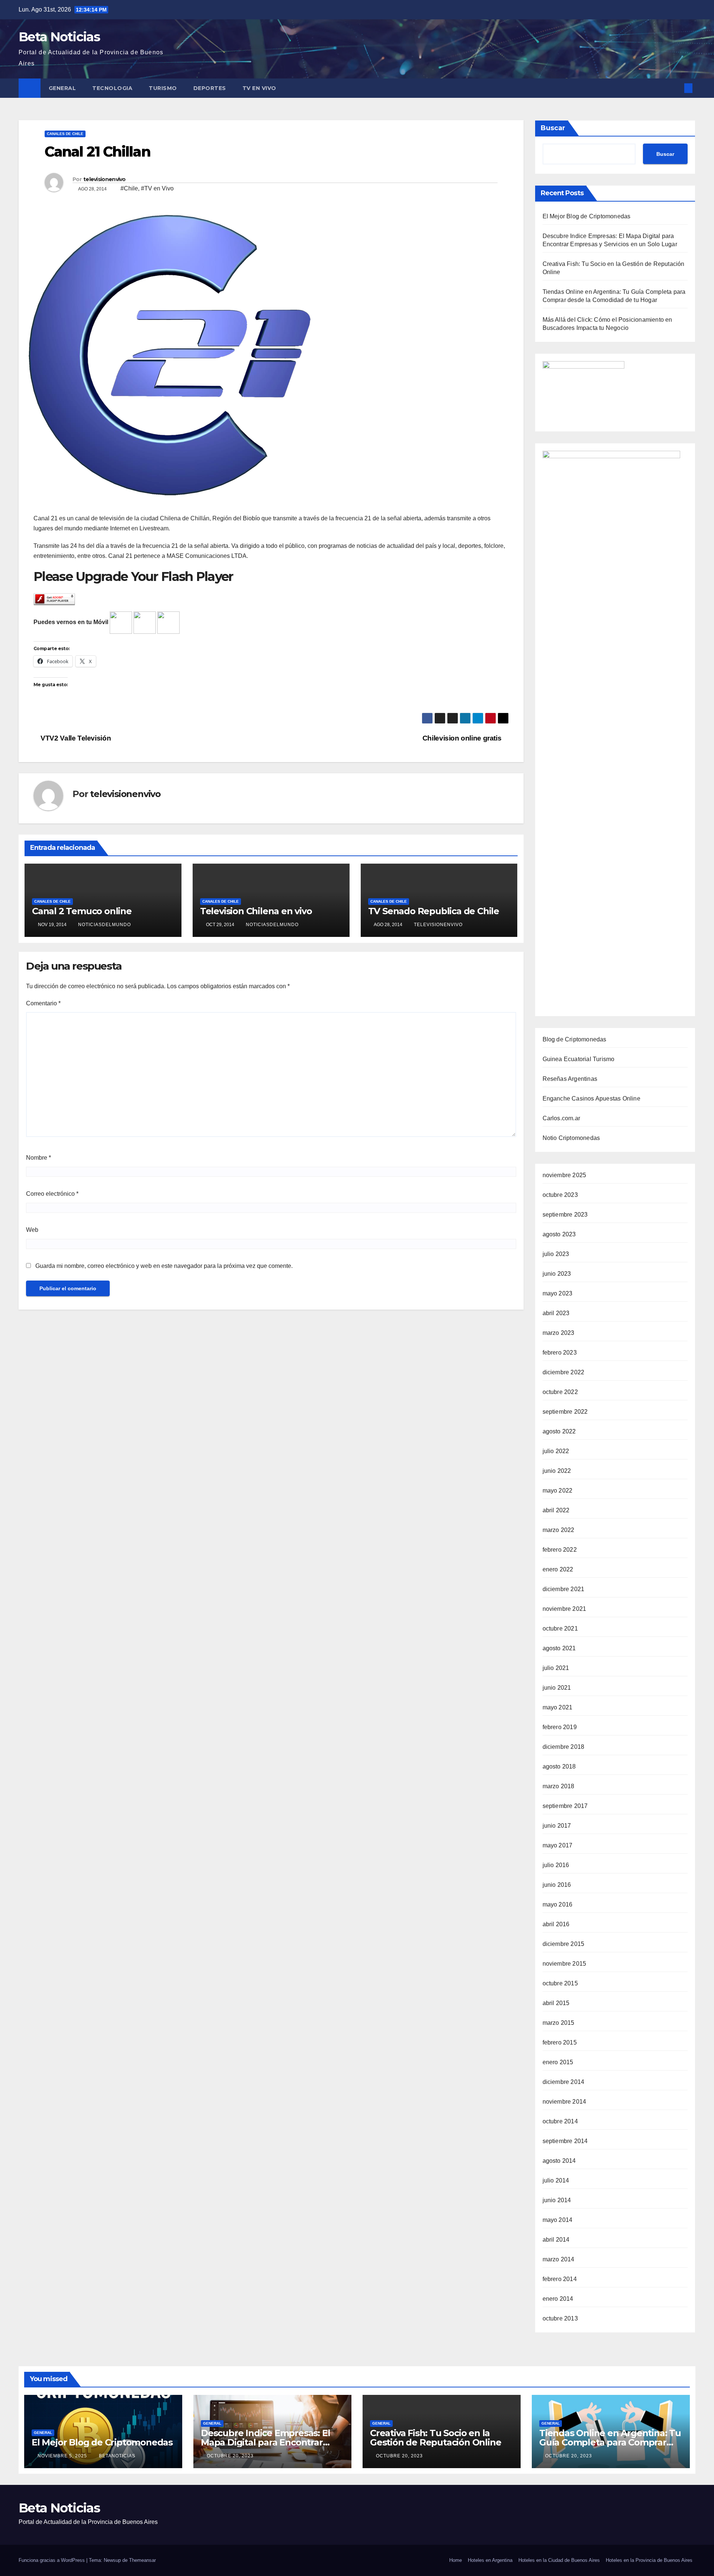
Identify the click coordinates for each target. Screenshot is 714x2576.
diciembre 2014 (564, 2082)
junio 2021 (557, 1688)
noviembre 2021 (565, 1609)
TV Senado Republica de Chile (434, 911)
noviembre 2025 (565, 1175)
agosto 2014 (559, 2161)
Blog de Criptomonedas (575, 1039)
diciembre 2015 (564, 1944)
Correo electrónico (52, 1194)
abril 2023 (556, 1313)
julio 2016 (556, 1865)
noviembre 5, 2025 (63, 2456)
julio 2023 (556, 1254)
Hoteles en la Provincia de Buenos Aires (649, 2560)
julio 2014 (556, 2180)
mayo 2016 (558, 1904)
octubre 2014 (560, 2121)
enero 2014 (558, 2299)
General (62, 88)
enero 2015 (558, 2062)
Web (32, 1230)
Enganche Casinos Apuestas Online (591, 1099)
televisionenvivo (104, 179)
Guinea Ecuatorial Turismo (579, 1059)
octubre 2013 (560, 2318)
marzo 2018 (559, 1786)
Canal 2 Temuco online (82, 911)
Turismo (163, 88)
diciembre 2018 (564, 1747)
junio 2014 (557, 2200)
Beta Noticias (59, 37)
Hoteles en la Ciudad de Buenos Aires (559, 2560)
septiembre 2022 (565, 1412)
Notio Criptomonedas (571, 1138)
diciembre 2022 (564, 1372)
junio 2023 (557, 1274)
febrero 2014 (560, 2279)
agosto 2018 (559, 1766)
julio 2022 (556, 1451)
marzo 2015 (559, 2023)
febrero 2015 (560, 2042)
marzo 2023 (559, 1333)
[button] (676, 88)
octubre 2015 (560, 1983)
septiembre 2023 (565, 1215)
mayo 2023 (558, 1293)
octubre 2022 (560, 1392)
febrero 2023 (560, 1353)
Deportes (210, 88)
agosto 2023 (559, 1234)
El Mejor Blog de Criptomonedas (587, 216)
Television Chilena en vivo (256, 911)
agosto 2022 (559, 1431)
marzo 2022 (559, 1530)
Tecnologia (112, 88)
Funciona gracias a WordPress (52, 2560)
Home (456, 2560)
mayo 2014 (558, 2220)
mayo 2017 (558, 1845)
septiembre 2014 (565, 2141)
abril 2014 (556, 2240)
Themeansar (142, 2560)
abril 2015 (556, 2003)
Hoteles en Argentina (490, 2560)
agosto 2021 (559, 1648)
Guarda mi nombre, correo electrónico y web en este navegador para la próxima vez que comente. (164, 1266)
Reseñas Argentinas (570, 1079)
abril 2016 (556, 1924)
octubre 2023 (560, 1195)
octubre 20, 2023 (231, 2456)
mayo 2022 (558, 1491)
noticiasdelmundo (104, 925)
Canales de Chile (65, 134)
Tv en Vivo (260, 88)
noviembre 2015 (565, 1964)
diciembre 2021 (564, 1589)
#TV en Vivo (157, 188)
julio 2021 (556, 1668)
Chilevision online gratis (463, 738)
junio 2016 (557, 1885)
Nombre (38, 1158)
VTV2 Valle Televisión (75, 738)
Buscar (553, 128)
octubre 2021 (560, 1629)
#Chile (129, 188)
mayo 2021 (558, 1707)
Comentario (43, 1003)
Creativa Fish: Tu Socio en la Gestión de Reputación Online (435, 2438)
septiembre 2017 (565, 1806)
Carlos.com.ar (562, 1118)
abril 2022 (556, 1510)
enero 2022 (558, 1569)
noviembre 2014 (565, 2102)
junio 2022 (557, 1471)
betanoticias (117, 2456)
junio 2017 (557, 1826)
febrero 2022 (560, 1550)
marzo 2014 (559, 2259)
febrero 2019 (560, 1727)
